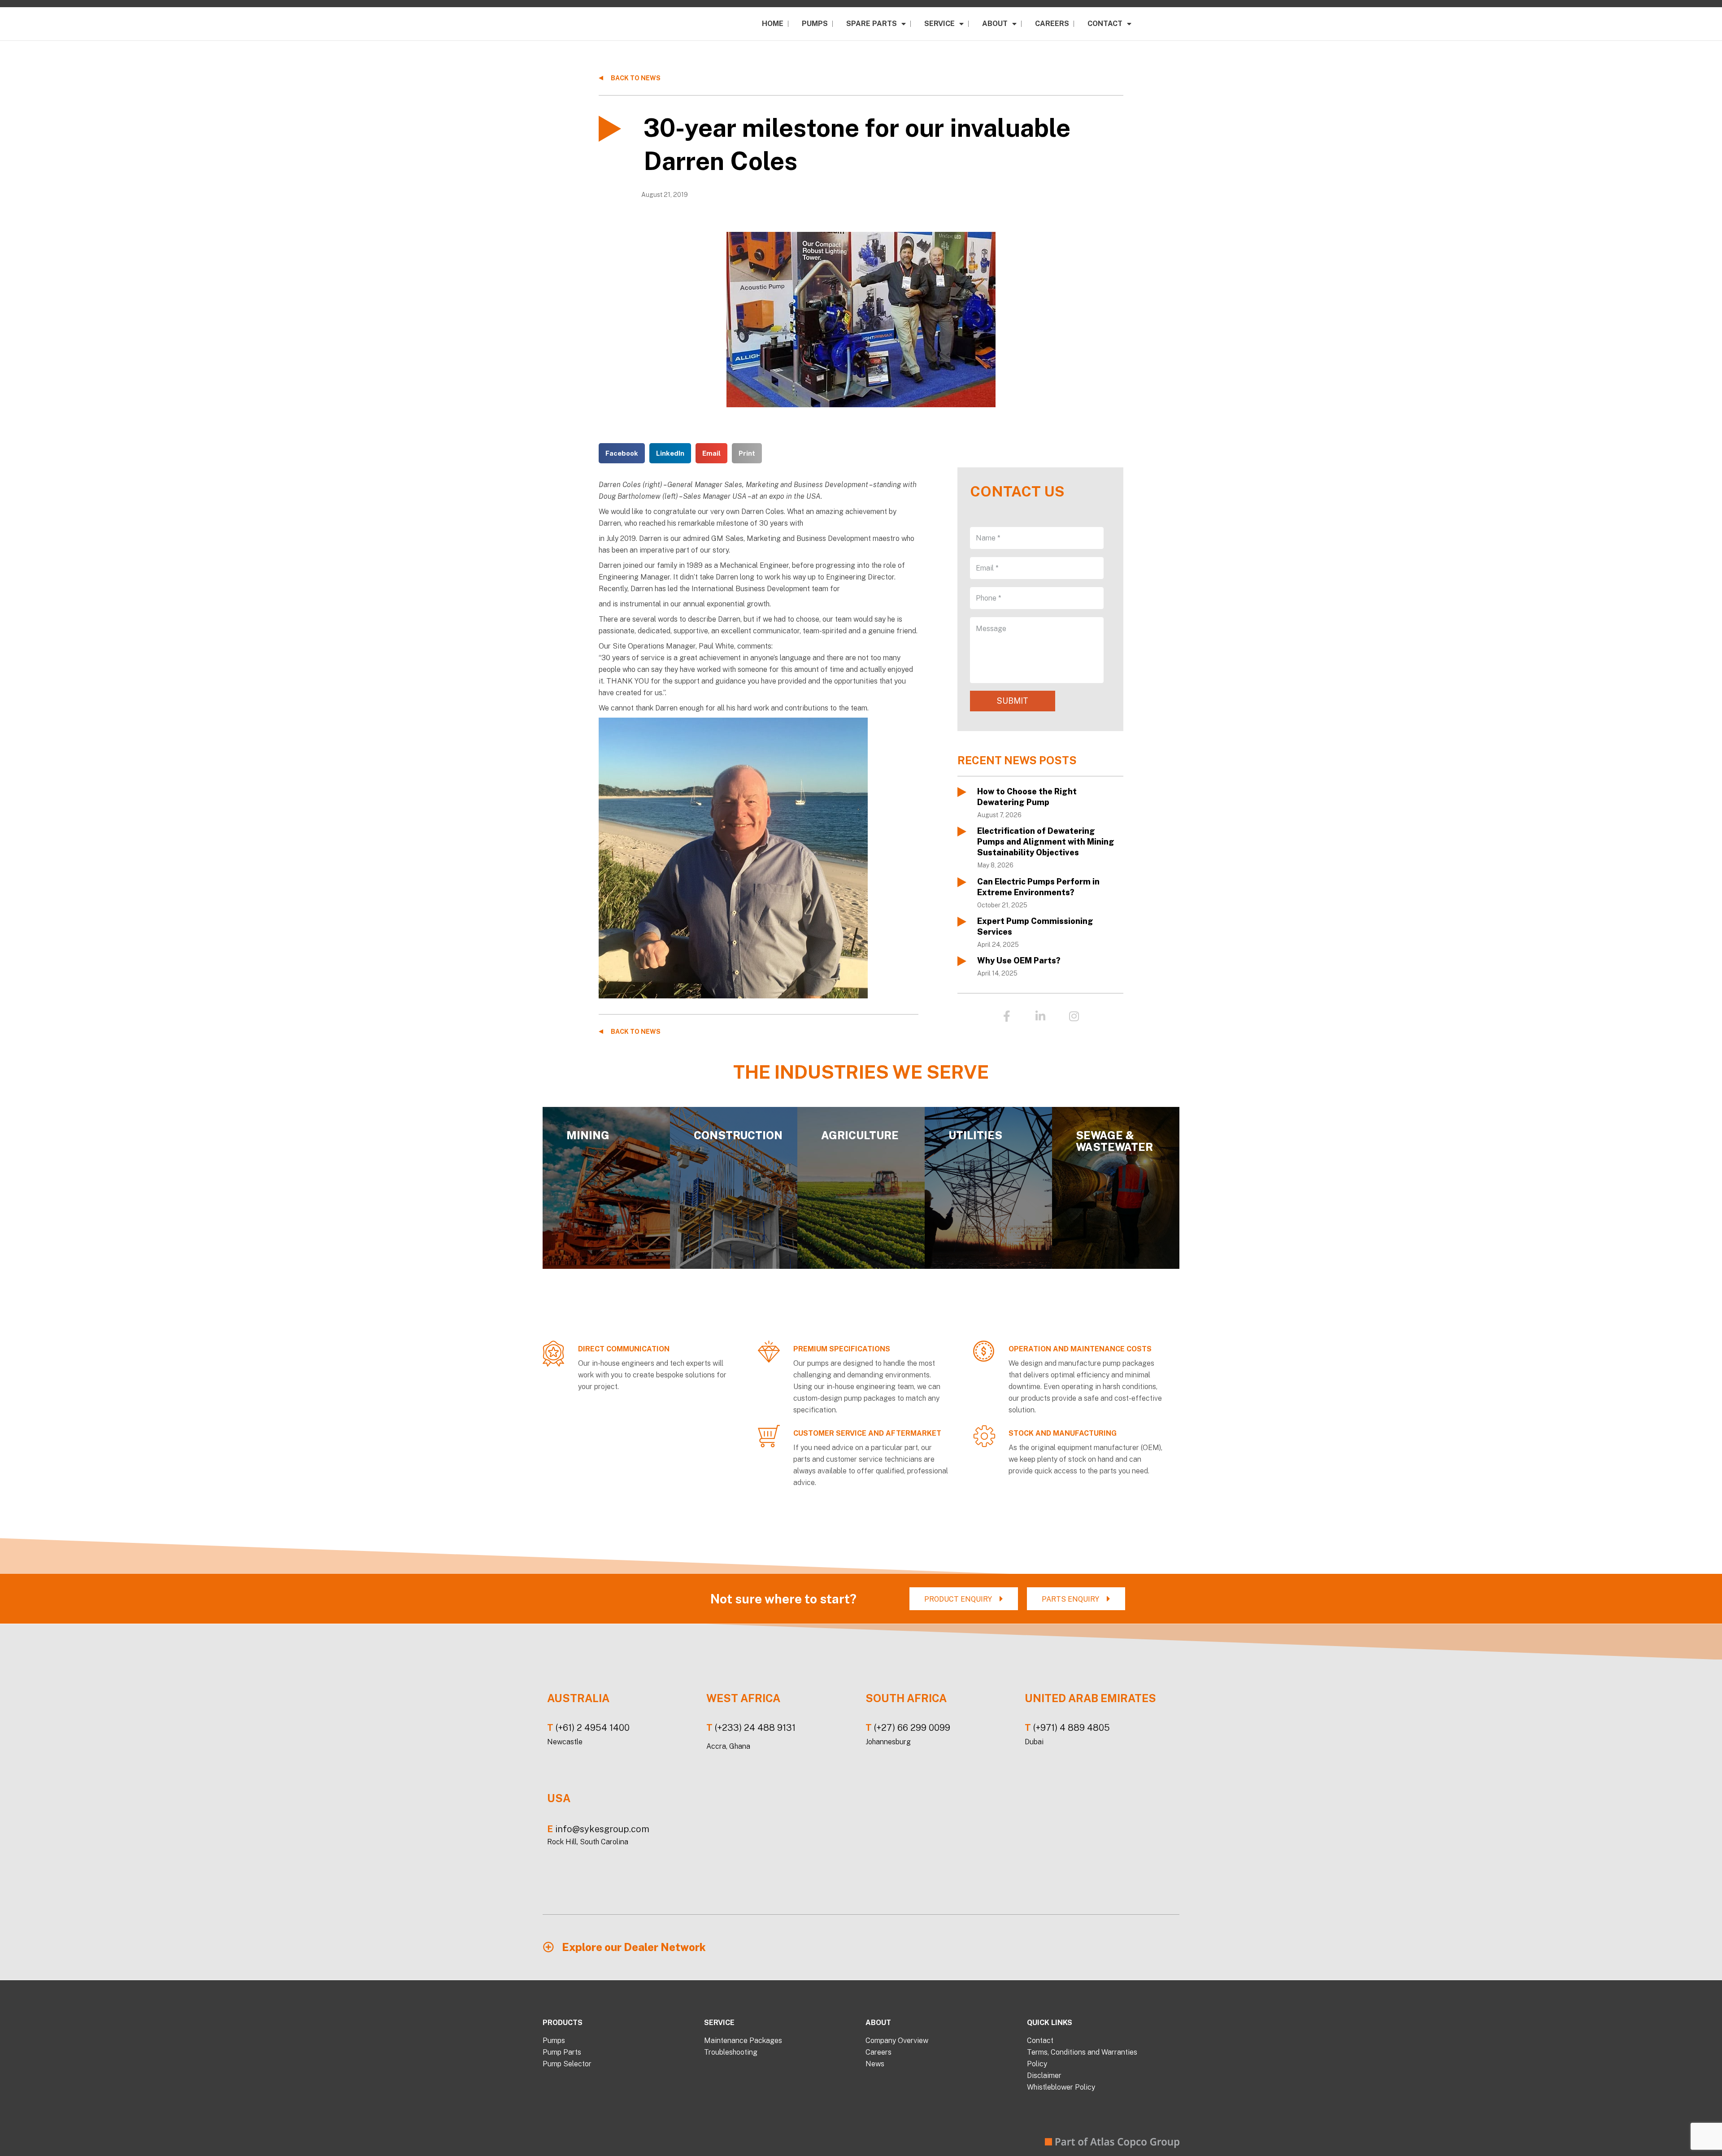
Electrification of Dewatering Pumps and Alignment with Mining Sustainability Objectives (1046, 842)
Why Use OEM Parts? (1019, 960)
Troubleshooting (731, 2052)
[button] (622, 453)
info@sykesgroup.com (602, 1829)
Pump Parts (562, 2052)
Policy (1037, 2064)
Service (939, 24)
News (875, 2064)
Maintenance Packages (743, 2041)
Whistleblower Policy (1061, 2087)
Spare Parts (872, 24)
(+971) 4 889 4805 (1072, 1728)
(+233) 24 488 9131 (755, 1728)
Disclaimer (1044, 2075)
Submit (1013, 701)
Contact (1105, 24)
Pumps (815, 24)
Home (773, 24)
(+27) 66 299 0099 (912, 1728)
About (995, 24)
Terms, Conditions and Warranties (1082, 2052)
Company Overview (897, 2041)
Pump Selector (567, 2064)
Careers (1052, 24)
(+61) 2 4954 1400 (593, 1728)
